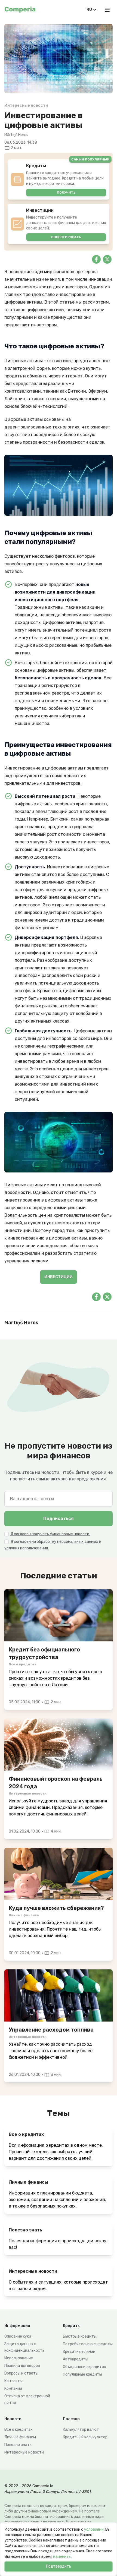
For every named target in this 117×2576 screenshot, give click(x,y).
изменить (62, 2557)
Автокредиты (76, 2359)
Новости (13, 2419)
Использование (19, 2358)
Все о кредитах (19, 2430)
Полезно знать (18, 2445)
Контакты (13, 2381)
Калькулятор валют (81, 2430)
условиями (94, 2529)
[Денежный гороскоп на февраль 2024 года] (59, 1745)
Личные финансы (20, 2437)
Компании (13, 2389)
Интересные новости (24, 2452)
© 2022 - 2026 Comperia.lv (29, 2486)
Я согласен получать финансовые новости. (50, 1534)
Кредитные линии (79, 2352)
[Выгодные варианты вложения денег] (59, 1874)
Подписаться (59, 1519)
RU (89, 10)
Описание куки (18, 2336)
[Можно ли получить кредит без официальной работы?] (59, 1615)
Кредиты (72, 2326)
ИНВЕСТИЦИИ (59, 1277)
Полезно (71, 2419)
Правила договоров (22, 2366)
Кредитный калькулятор (85, 2437)
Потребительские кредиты (88, 2344)
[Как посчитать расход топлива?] (59, 1995)
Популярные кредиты (82, 2374)
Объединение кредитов (84, 2367)
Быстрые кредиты (80, 2336)
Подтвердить (59, 2566)
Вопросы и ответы (21, 2373)
